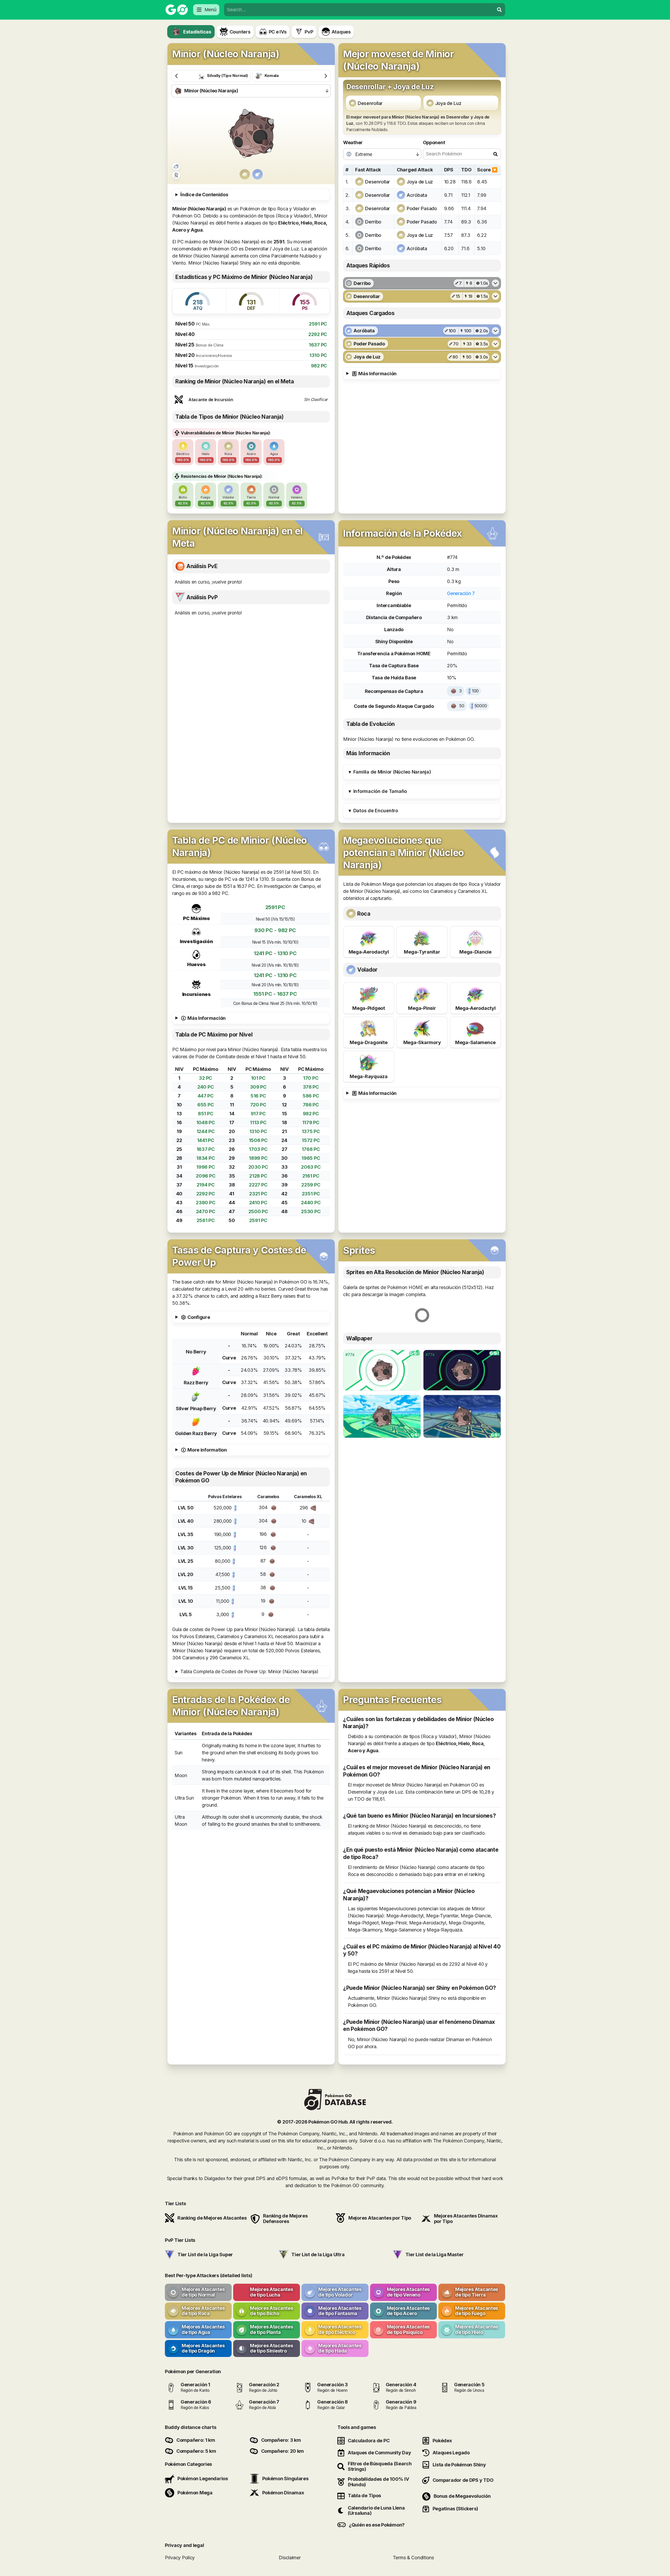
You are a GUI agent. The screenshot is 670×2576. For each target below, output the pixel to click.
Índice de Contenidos (204, 195)
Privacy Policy (180, 2558)
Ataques (341, 32)
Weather (353, 142)
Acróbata (417, 195)
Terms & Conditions (413, 2558)
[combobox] (359, 10)
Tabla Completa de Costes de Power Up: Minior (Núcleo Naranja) (249, 1671)
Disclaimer (290, 2558)
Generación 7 (461, 593)
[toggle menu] (499, 10)
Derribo (373, 222)
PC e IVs (278, 32)
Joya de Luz (448, 103)
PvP (309, 32)
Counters (240, 32)
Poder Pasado (422, 208)
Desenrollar (370, 103)
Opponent (434, 142)
